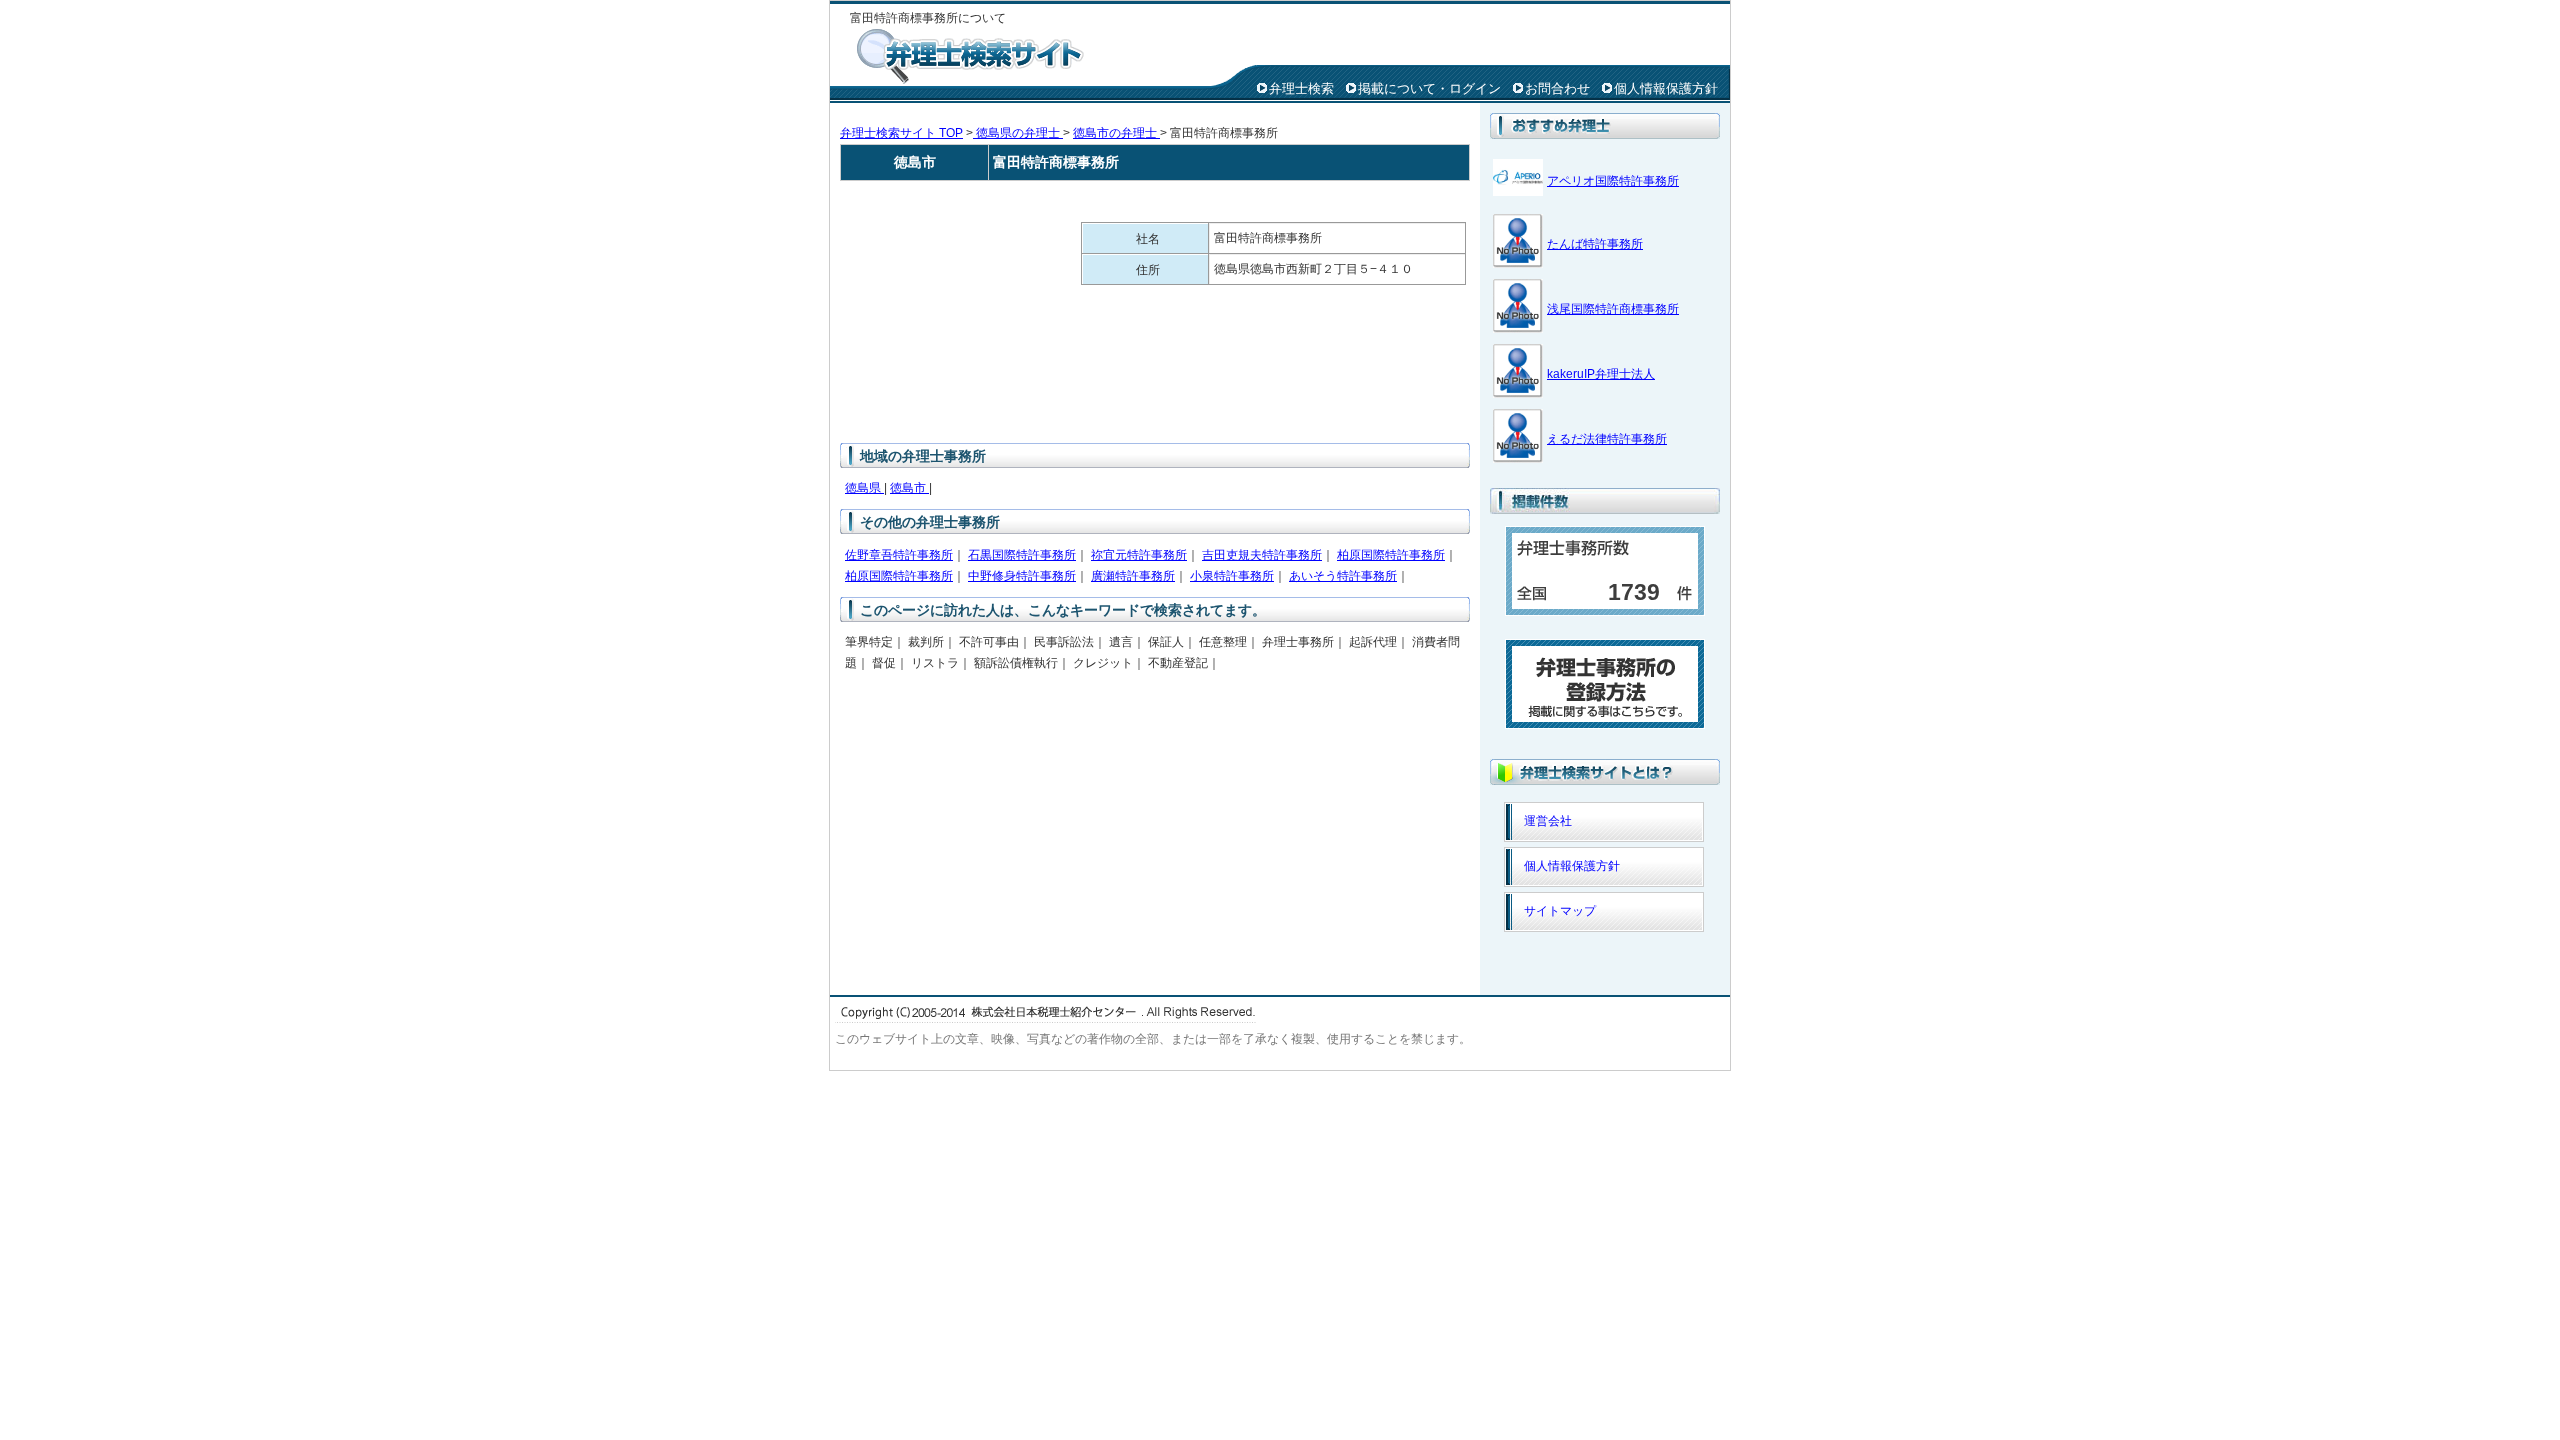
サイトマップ (1560, 911)
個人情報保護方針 (1666, 88)
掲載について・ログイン (1429, 88)
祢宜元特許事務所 (1139, 555)
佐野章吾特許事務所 (899, 555)
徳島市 (909, 488)
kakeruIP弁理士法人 (1601, 374)
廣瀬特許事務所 (1133, 576)
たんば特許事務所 (1595, 244)
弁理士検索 (1301, 88)
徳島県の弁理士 (1018, 133)
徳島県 (864, 488)
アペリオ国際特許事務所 (1613, 181)
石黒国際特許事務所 (1022, 555)
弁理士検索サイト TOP (901, 133)
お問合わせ (1557, 88)
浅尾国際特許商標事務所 (1613, 309)
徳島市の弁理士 (1116, 133)
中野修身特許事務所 (1022, 576)
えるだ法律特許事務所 (1607, 439)
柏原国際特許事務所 (1391, 555)
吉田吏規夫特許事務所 (1262, 555)
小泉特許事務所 (1232, 576)
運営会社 (1548, 821)
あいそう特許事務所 (1343, 576)
